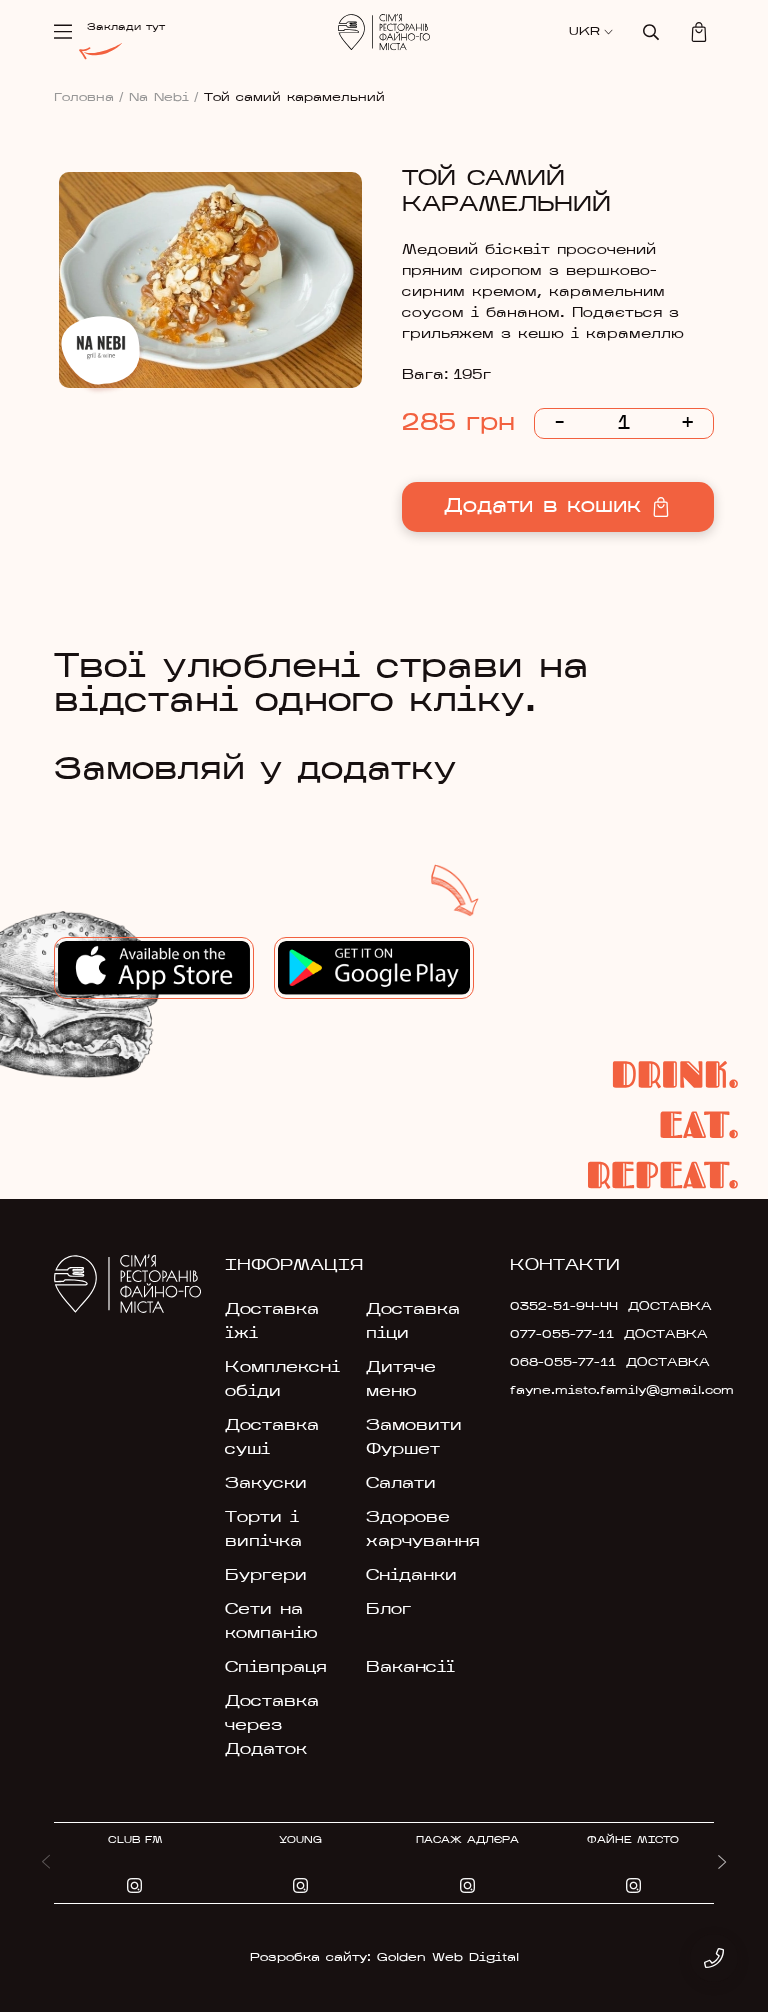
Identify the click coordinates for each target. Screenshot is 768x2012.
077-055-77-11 (562, 1335)
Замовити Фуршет (414, 1438)
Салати (401, 1484)
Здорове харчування (423, 1530)
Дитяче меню (401, 1380)
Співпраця (276, 1668)
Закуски (266, 1484)
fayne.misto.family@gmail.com (574, 1391)
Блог (388, 1610)
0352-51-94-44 (564, 1307)
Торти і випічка (263, 1530)
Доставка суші (272, 1438)
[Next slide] (722, 1863)
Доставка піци (413, 1322)
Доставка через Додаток (272, 1726)
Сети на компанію (271, 1622)
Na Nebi (164, 98)
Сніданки (411, 1576)
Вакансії (410, 1668)
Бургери (266, 1576)
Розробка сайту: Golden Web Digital (384, 1958)
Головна (89, 98)
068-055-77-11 (563, 1363)
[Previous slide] (46, 1863)
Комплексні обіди (282, 1380)
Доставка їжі (272, 1322)
